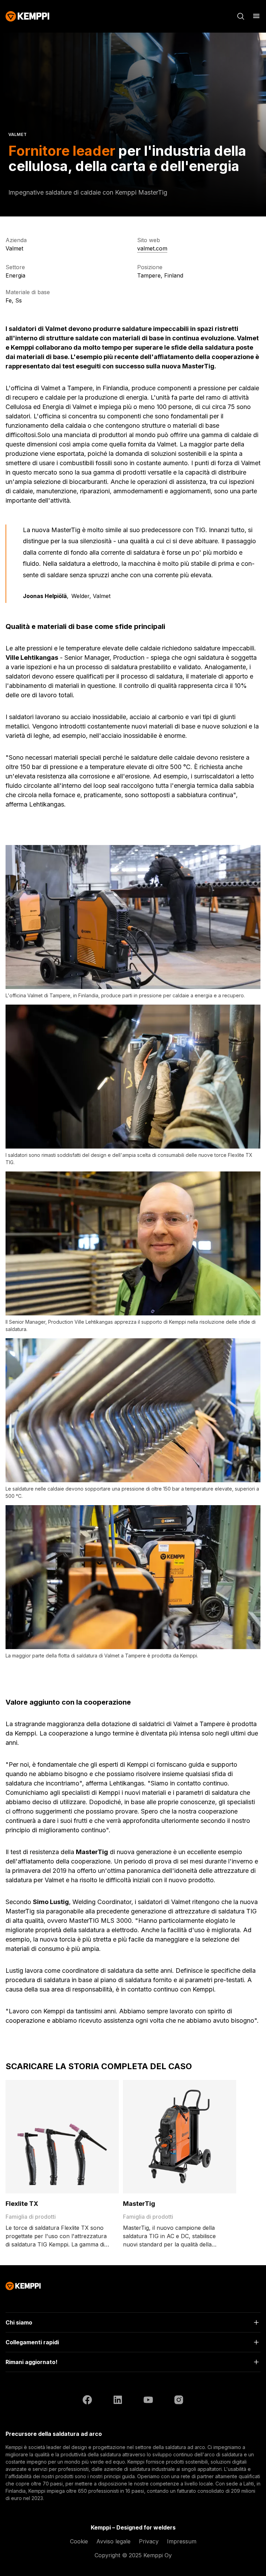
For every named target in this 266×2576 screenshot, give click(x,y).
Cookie (79, 2541)
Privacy (149, 2541)
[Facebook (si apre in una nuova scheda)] (87, 2401)
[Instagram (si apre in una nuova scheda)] (179, 2401)
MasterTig (139, 2204)
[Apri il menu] (256, 16)
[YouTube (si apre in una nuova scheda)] (148, 2401)
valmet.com (152, 248)
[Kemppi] (28, 16)
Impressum (182, 2541)
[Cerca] (241, 16)
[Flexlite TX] (62, 2137)
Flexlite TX (22, 2204)
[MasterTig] (180, 2137)
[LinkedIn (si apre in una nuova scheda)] (118, 2401)
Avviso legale (113, 2541)
